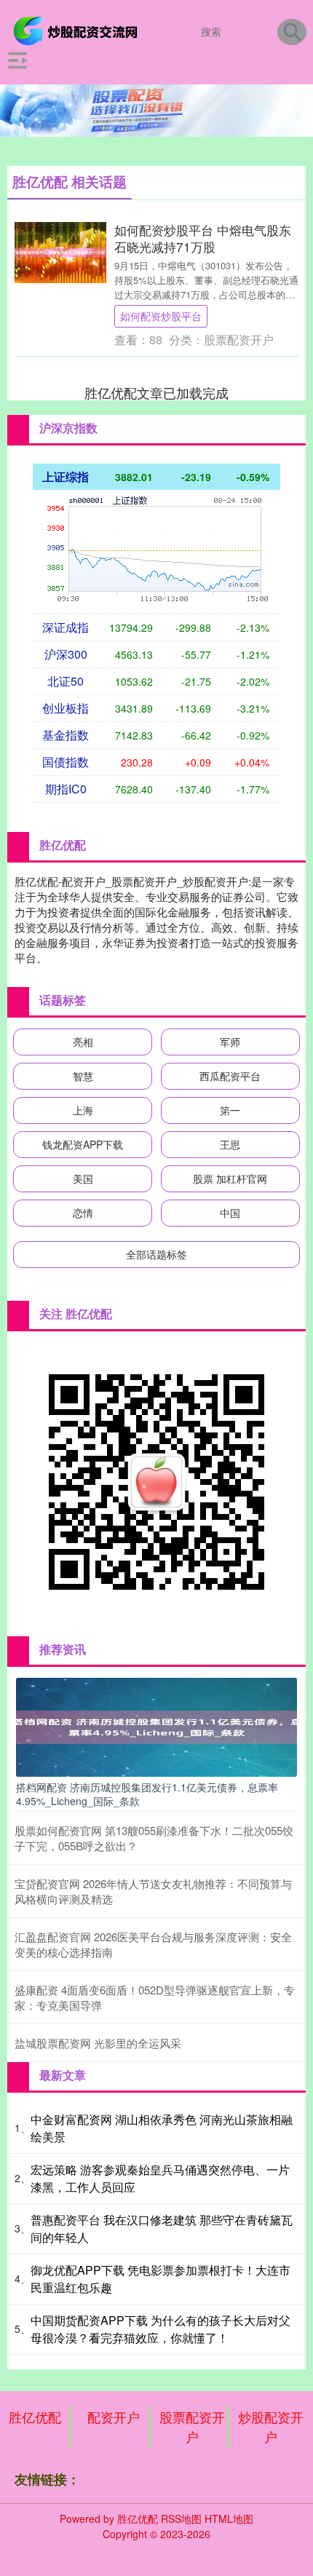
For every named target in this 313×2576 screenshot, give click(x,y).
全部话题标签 (156, 1254)
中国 (230, 1213)
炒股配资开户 (271, 2426)
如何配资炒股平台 (161, 316)
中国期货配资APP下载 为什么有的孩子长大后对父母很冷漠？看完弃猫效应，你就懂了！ (161, 2329)
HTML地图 (229, 2518)
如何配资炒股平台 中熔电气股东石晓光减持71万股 (203, 238)
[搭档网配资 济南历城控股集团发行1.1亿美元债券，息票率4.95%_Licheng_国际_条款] (156, 1726)
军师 (230, 1042)
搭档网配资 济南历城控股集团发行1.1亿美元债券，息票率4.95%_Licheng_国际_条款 (147, 1794)
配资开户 (114, 2417)
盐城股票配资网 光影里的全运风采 (98, 2043)
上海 (83, 1110)
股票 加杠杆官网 (230, 1178)
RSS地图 (181, 2518)
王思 (230, 1144)
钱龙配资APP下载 (83, 1144)
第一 (230, 1110)
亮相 (83, 1042)
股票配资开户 (192, 2426)
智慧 (83, 1076)
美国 (83, 1178)
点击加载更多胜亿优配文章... (157, 392)
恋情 (83, 1213)
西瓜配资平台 (230, 1076)
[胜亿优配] (78, 30)
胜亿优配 (35, 2417)
